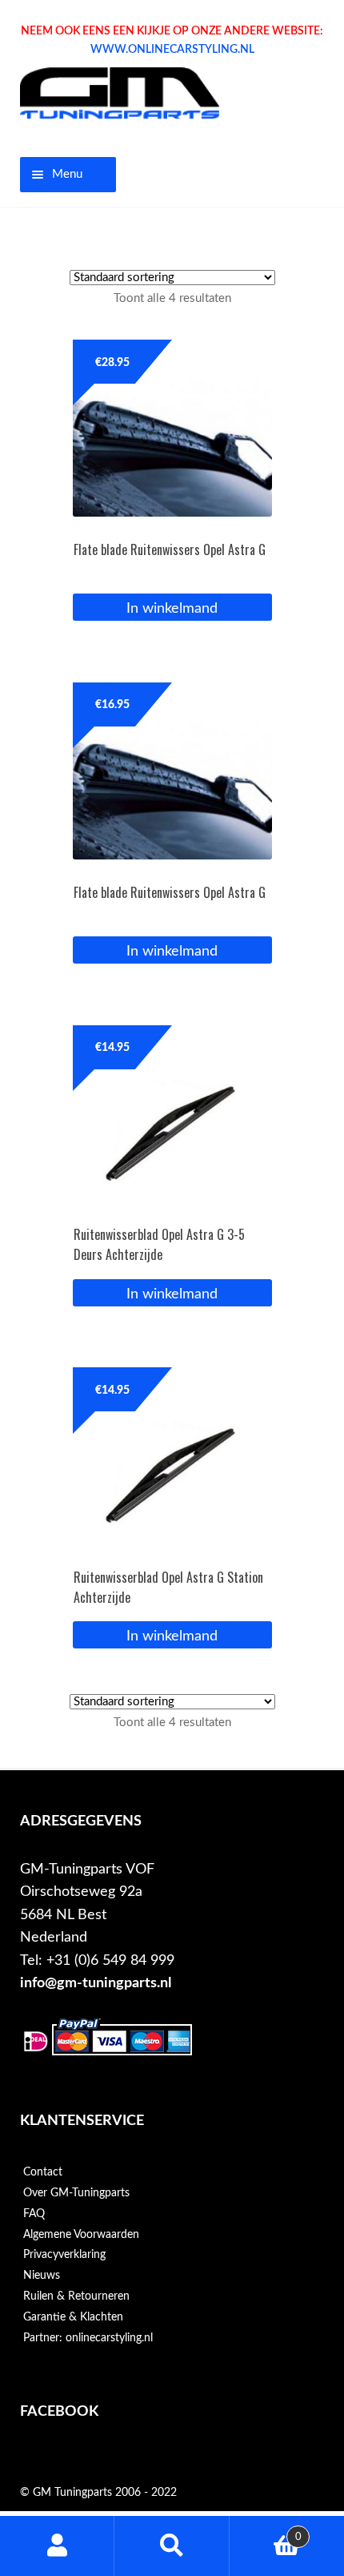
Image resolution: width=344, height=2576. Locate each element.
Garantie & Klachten (73, 2317)
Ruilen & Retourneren (76, 2296)
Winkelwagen (266, 2531)
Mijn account (57, 2546)
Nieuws (42, 2276)
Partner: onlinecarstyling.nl (88, 2338)
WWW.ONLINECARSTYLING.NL (172, 50)
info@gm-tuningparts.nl (96, 1983)
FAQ (34, 2214)
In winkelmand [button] (172, 608)
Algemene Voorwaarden (81, 2235)
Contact (43, 2172)
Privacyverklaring (64, 2255)
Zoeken (172, 2546)
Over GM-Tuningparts (76, 2193)
